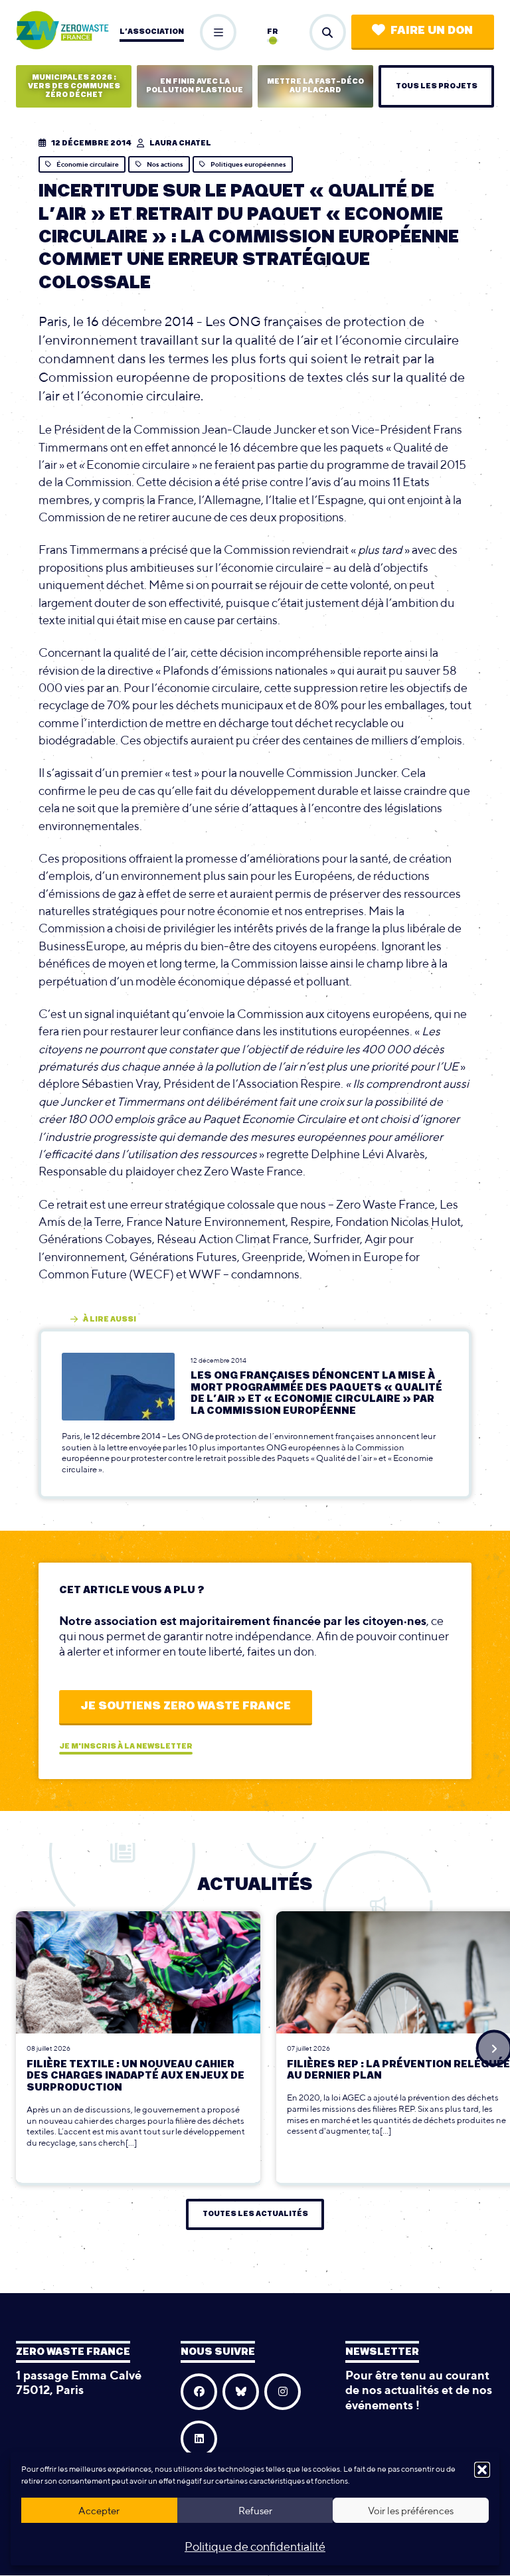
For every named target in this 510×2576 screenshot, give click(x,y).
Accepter (99, 2511)
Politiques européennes (248, 164)
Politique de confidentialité (255, 2546)
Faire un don (432, 31)
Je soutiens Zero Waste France (186, 1706)
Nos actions (165, 164)
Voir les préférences (411, 2511)
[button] (482, 2470)
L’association (152, 32)
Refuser (255, 2511)
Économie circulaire (88, 164)
